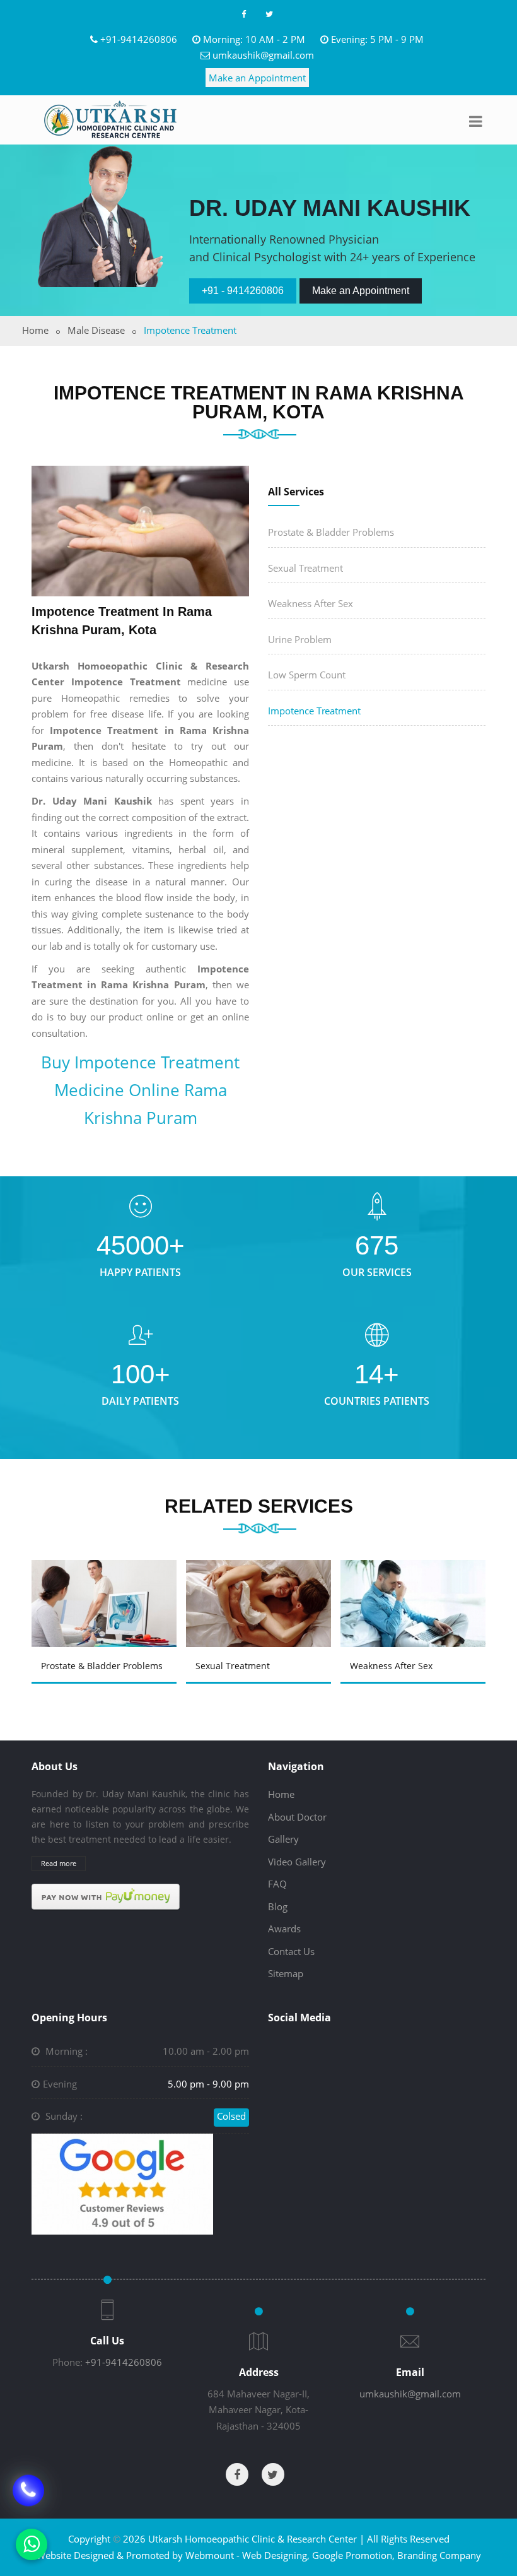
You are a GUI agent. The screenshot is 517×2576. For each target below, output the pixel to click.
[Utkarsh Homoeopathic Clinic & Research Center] (110, 119)
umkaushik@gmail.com (263, 55)
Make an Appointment (257, 78)
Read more (59, 1863)
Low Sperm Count (307, 675)
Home (35, 330)
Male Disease (96, 330)
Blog (278, 1906)
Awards (284, 1929)
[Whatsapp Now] (32, 2544)
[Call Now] (28, 2497)
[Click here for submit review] (122, 2183)
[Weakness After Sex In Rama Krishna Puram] (417, 1590)
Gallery (283, 1839)
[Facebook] (243, 14)
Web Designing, (276, 2555)
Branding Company (439, 2555)
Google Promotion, (353, 2555)
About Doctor (297, 1817)
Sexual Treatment (305, 568)
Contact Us (291, 1951)
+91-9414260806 (139, 39)
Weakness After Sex (311, 603)
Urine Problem (300, 639)
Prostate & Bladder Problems (331, 532)
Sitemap (286, 1973)
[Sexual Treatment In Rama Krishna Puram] (262, 1590)
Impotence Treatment (314, 711)
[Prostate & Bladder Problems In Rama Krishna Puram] (108, 1590)
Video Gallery (297, 1862)
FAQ (277, 1884)
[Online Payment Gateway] (106, 1896)
